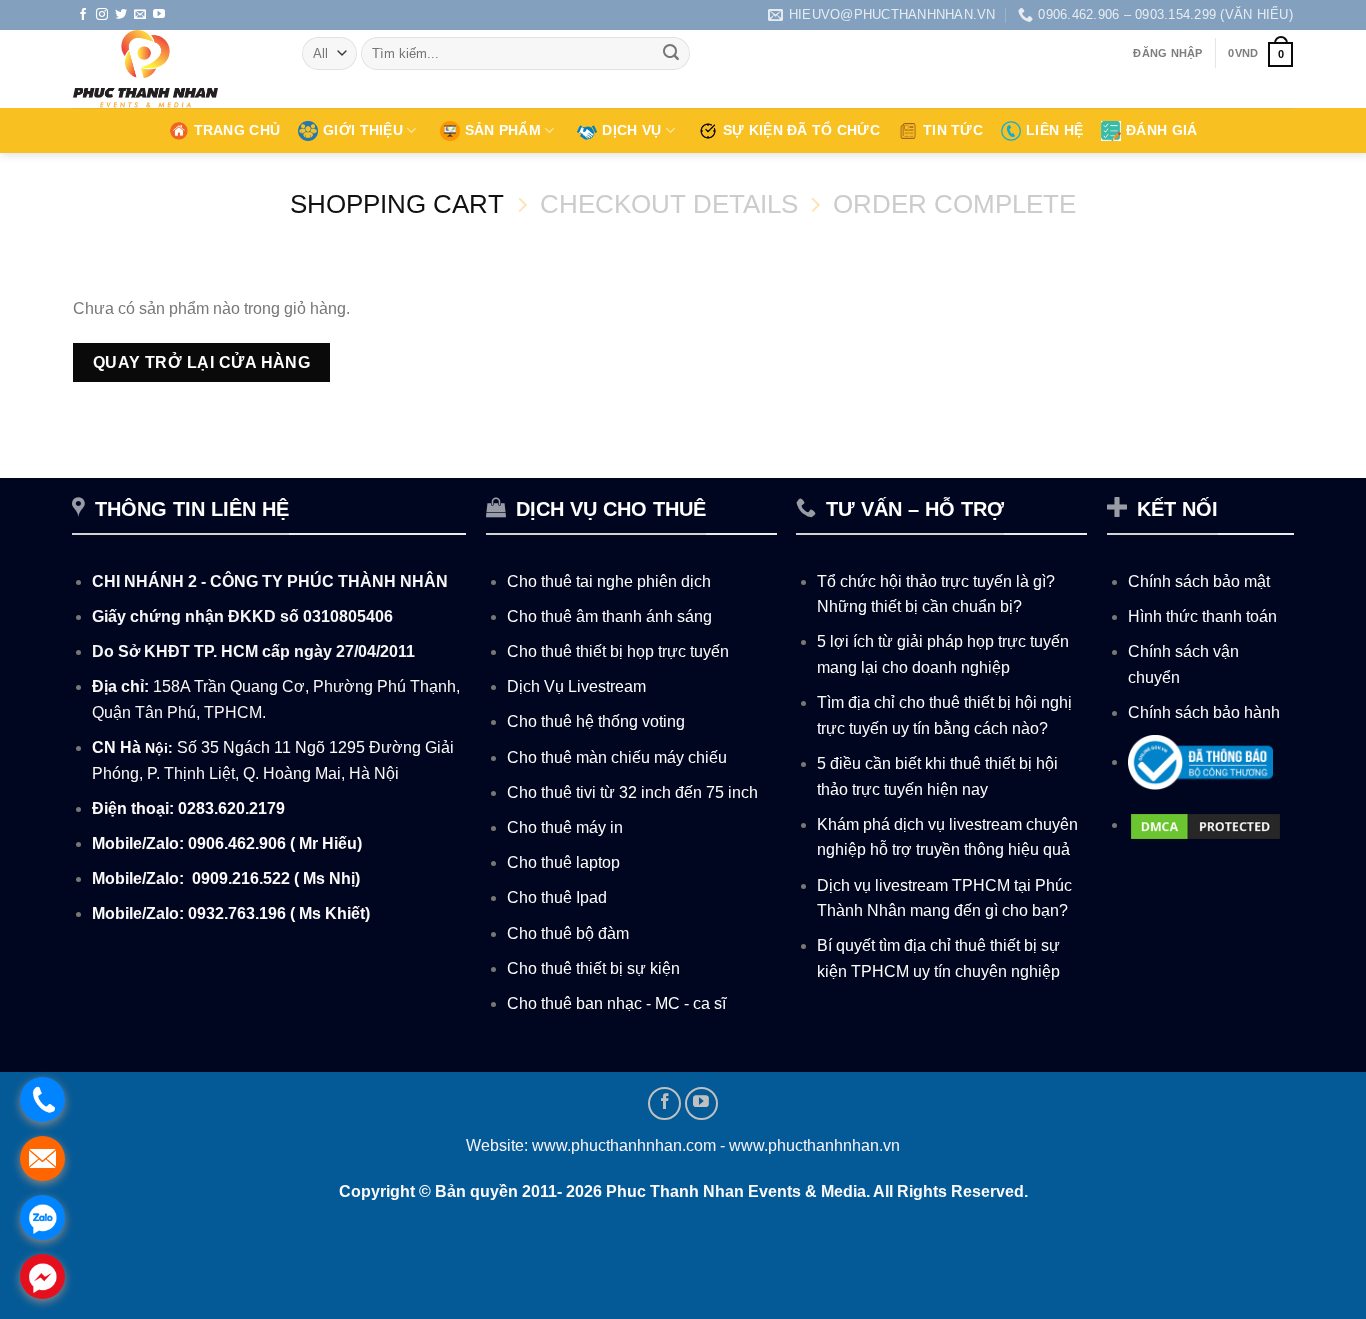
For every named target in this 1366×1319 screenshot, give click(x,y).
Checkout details (669, 204)
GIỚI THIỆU (363, 130)
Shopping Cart (397, 204)
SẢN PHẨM (503, 130)
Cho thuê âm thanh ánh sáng (609, 616)
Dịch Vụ (631, 130)
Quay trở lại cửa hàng (202, 362)
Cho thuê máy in (565, 827)
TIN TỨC (953, 130)
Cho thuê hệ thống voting (596, 721)
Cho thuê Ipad (557, 897)
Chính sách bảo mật (1199, 581)
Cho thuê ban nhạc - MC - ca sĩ (616, 1003)
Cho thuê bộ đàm (568, 933)
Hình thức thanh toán (1202, 616)
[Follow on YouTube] (159, 15)
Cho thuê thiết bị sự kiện (593, 968)
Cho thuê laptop (563, 862)
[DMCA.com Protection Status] (1205, 824)
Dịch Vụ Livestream (576, 686)
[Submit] (672, 54)
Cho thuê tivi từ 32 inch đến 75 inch (632, 792)
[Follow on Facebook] (83, 15)
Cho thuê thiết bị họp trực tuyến (618, 651)
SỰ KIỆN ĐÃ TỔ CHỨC (801, 130)
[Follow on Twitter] (121, 15)
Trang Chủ (237, 130)
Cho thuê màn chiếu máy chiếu (617, 757)
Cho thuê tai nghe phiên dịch (609, 581)
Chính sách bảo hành (1204, 712)
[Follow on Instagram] (102, 15)
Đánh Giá (1161, 130)
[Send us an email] (140, 15)
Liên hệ (1054, 130)
